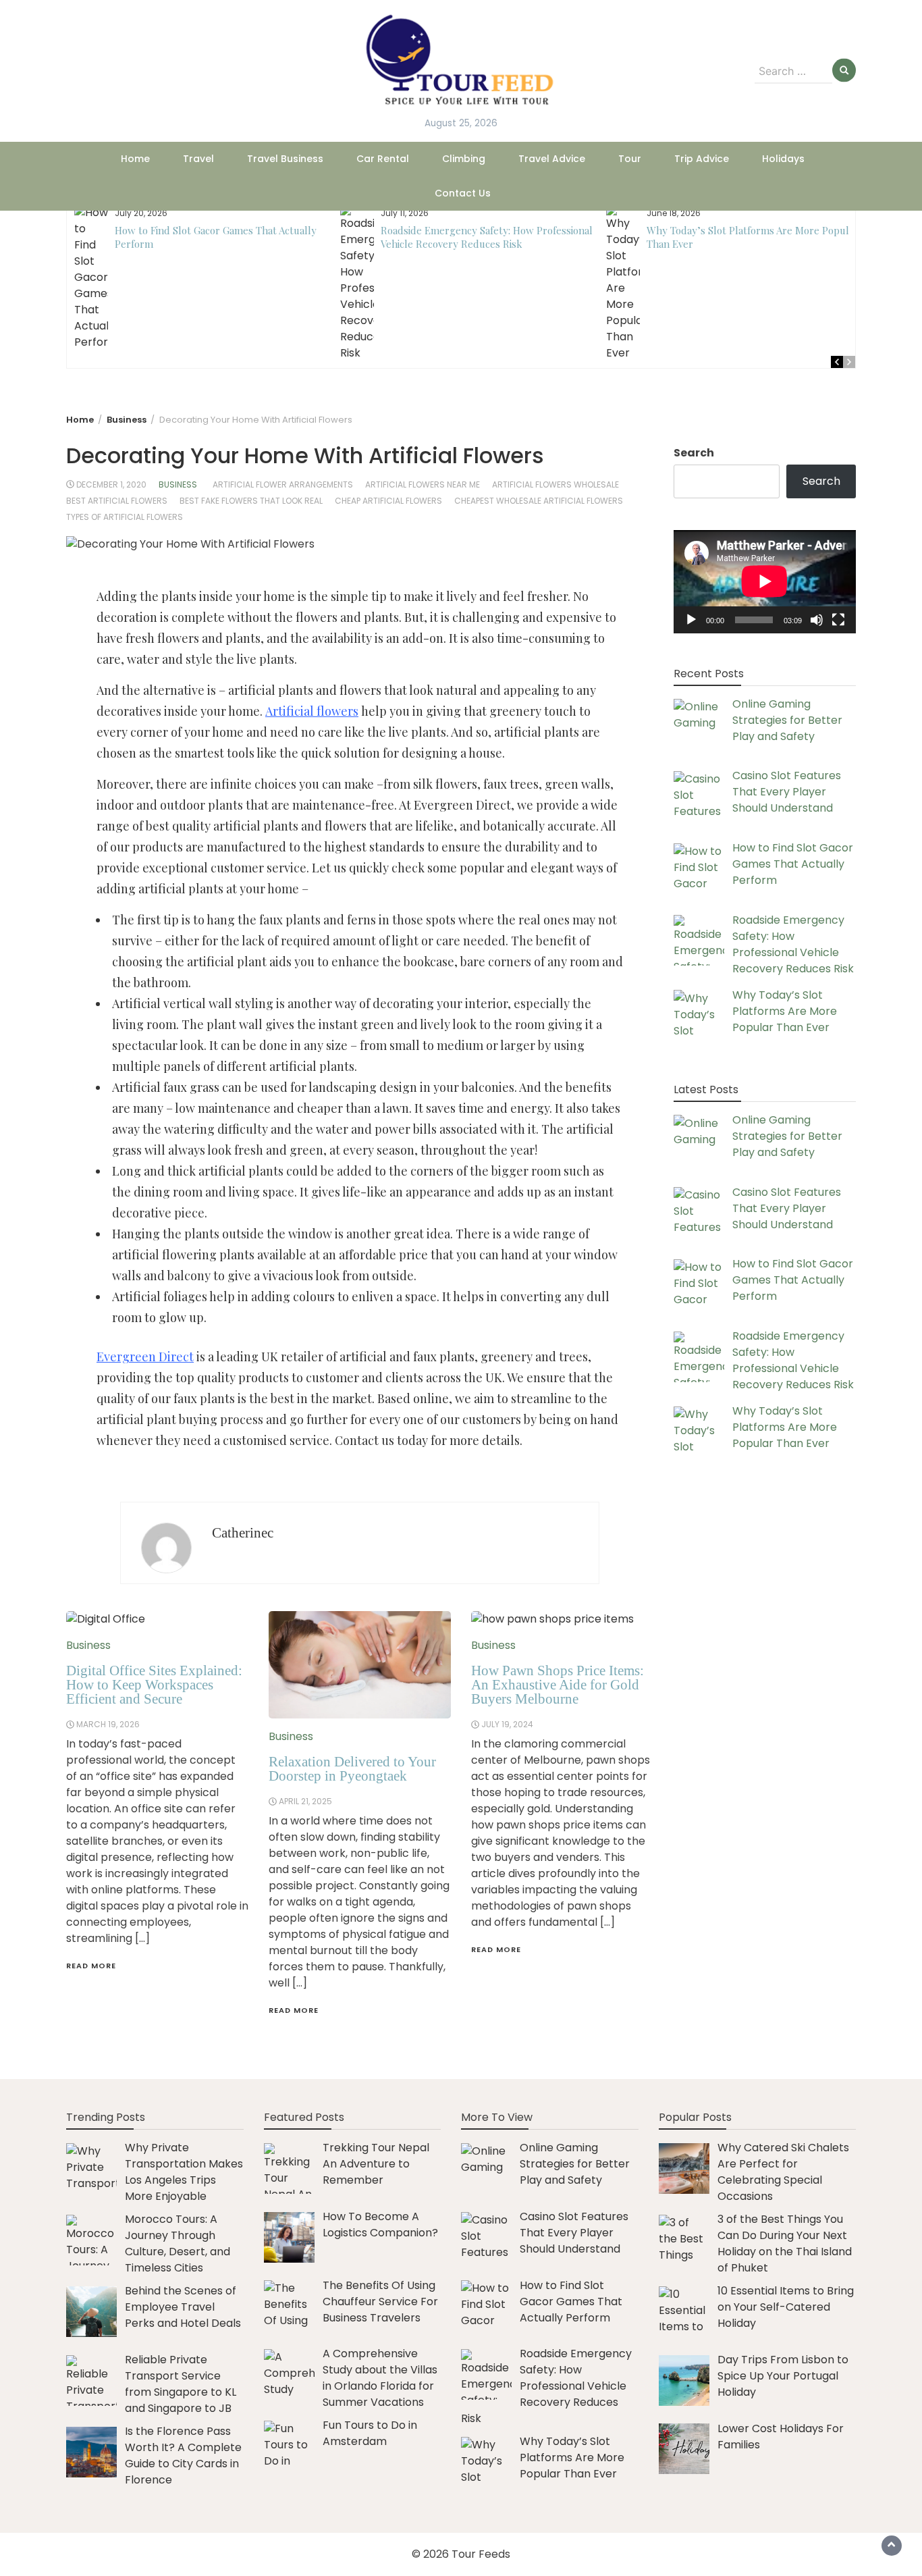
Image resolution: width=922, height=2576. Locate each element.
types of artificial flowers (125, 517)
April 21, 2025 (305, 1801)
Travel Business (285, 159)
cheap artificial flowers (388, 501)
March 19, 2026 (108, 1724)
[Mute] (817, 619)
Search (694, 453)
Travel (198, 159)
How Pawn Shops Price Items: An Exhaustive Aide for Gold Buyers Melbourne (558, 1685)
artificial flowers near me (423, 484)
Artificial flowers (312, 711)
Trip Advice (702, 159)
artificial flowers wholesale (555, 484)
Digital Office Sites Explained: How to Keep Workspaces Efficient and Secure (154, 1685)
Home (135, 159)
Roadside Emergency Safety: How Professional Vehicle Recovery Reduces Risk (487, 237)
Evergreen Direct (145, 1357)
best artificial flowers (117, 501)
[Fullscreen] (838, 619)
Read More (91, 1966)
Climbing (464, 159)
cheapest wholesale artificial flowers (539, 501)
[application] (765, 581)
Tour (630, 159)
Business (178, 484)
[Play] (691, 619)
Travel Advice (552, 159)
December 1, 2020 (111, 484)
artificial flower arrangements (283, 484)
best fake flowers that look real (251, 501)
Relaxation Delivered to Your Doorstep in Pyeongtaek (352, 1769)
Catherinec (243, 1533)
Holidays (783, 159)
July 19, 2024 (507, 1724)
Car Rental (383, 159)
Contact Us (463, 193)
